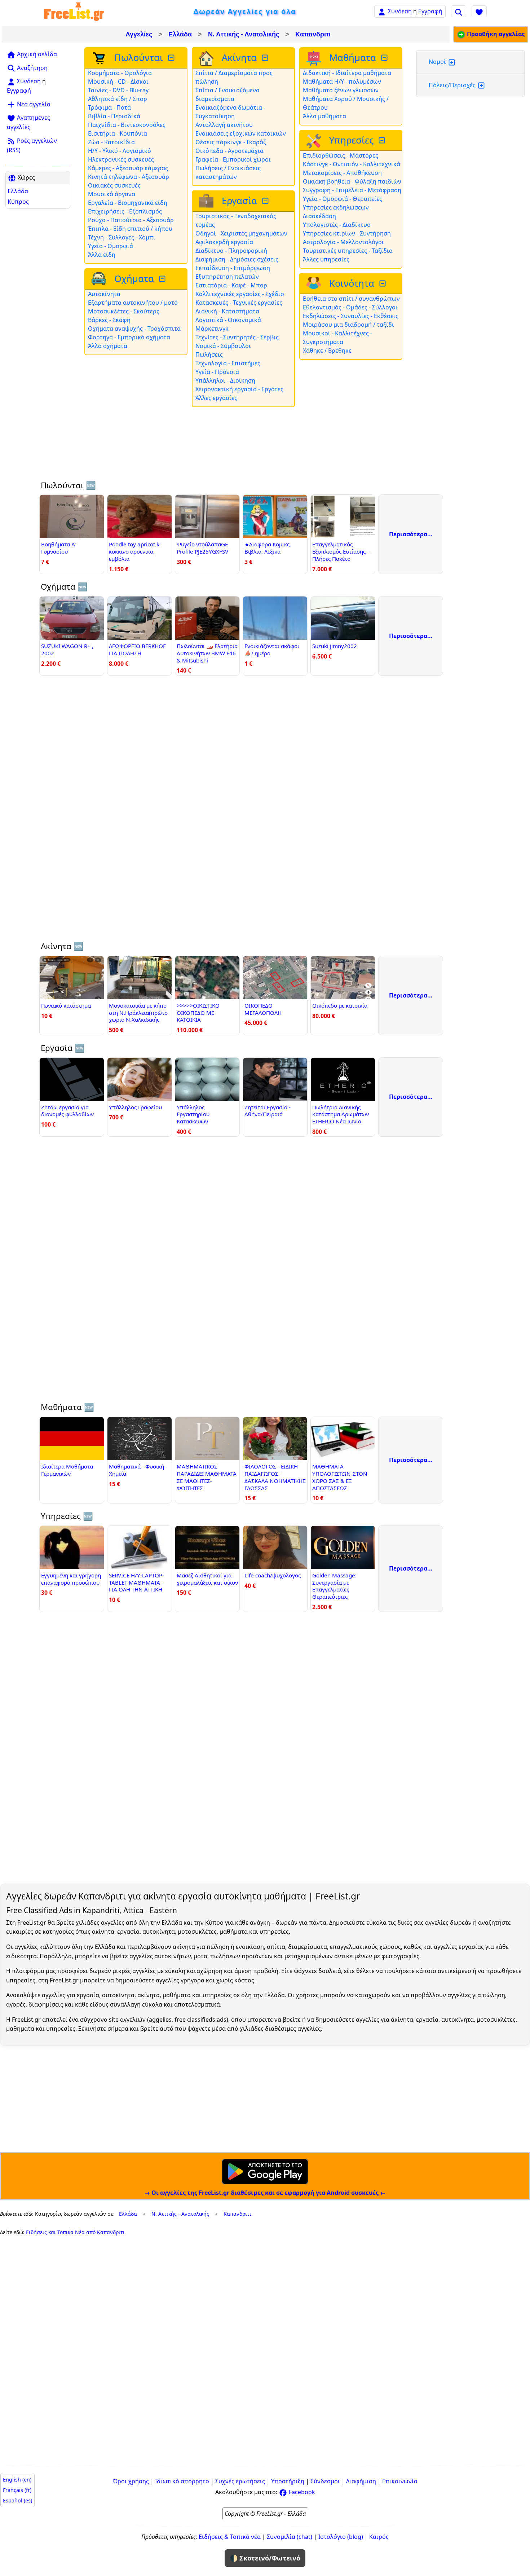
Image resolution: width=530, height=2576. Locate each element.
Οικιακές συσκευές (114, 185)
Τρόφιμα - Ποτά (109, 107)
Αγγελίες (139, 34)
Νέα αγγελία (33, 104)
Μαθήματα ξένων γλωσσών (341, 90)
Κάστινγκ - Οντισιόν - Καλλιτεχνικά (352, 164)
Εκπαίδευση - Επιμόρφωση (233, 268)
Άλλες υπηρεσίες (326, 259)
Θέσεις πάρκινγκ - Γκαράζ (231, 142)
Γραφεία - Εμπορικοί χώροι (233, 159)
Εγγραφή (430, 11)
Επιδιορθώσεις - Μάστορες (341, 155)
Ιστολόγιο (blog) (341, 2537)
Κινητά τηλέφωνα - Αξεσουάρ (129, 177)
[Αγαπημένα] (479, 11)
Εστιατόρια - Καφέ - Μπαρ (231, 285)
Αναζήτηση (32, 68)
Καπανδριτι (313, 34)
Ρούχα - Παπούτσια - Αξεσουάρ (131, 220)
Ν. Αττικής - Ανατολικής (244, 34)
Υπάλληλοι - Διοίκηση (225, 380)
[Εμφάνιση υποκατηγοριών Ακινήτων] (266, 58)
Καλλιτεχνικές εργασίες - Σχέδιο (240, 294)
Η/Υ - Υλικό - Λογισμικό (120, 151)
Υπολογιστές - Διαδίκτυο (337, 225)
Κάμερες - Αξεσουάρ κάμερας (128, 168)
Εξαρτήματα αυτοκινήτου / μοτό (133, 303)
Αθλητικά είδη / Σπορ (118, 99)
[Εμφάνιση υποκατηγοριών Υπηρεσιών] (383, 140)
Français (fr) (17, 2490)
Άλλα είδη (102, 255)
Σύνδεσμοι (325, 2481)
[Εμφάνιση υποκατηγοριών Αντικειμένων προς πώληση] (172, 58)
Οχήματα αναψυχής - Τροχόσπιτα (134, 329)
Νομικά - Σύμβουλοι (223, 346)
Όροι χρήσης (131, 2481)
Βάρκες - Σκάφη (109, 320)
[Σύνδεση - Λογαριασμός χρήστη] (382, 11)
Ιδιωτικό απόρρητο (182, 2481)
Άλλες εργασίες (216, 398)
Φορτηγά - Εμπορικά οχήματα (129, 337)
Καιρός (379, 2537)
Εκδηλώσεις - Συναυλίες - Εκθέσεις (351, 316)
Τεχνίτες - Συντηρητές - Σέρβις (237, 337)
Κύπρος (18, 202)
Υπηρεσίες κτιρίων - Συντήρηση (347, 233)
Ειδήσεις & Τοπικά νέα (230, 2537)
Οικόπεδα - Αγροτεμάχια (229, 151)
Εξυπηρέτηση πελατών (227, 277)
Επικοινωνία (400, 2481)
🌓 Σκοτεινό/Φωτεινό (265, 2558)
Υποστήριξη (288, 2481)
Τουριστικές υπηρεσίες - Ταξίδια (348, 251)
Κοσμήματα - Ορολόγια (120, 73)
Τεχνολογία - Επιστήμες (228, 363)
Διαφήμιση (361, 2481)
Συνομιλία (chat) (290, 2537)
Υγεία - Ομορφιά (111, 246)
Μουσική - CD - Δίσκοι (118, 82)
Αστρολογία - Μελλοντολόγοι (343, 242)
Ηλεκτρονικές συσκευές (121, 159)
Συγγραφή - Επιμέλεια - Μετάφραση (352, 190)
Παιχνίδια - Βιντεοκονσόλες (127, 125)
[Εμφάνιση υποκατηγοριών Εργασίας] (266, 201)
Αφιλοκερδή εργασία (224, 242)
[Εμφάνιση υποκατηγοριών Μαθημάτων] (385, 58)
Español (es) (17, 2500)
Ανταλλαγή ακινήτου (224, 125)
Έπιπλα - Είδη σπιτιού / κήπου (130, 229)
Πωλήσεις (209, 355)
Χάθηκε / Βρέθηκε (327, 351)
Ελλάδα (180, 34)
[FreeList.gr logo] (74, 11)
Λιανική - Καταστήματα (227, 311)
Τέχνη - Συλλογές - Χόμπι (122, 237)
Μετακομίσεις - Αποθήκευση (342, 173)
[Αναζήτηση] (459, 11)
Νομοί (438, 62)
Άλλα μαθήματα (324, 116)
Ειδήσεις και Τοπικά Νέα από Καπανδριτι (75, 2232)
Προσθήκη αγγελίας (495, 34)
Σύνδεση (400, 11)
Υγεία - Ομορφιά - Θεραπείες (343, 199)
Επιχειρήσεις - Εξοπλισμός (125, 211)
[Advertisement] (38, 321)
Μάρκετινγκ (212, 329)
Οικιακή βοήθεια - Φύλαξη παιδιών (352, 181)
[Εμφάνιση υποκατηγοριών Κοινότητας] (383, 284)
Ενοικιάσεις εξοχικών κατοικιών (241, 133)
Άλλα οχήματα (108, 346)
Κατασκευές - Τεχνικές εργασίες (239, 303)
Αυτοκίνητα (104, 294)
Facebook (301, 2492)
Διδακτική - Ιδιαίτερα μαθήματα (347, 73)
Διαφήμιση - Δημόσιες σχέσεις (237, 259)
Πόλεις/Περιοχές (453, 85)
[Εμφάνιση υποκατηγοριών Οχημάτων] (163, 279)
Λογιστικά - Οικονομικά (228, 320)
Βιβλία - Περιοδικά (114, 116)
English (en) (17, 2480)
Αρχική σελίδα (36, 54)
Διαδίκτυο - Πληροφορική (231, 251)
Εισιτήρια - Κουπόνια (118, 133)
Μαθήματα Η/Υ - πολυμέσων (342, 82)
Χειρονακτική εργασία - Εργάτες (239, 389)
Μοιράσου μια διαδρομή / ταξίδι (348, 325)
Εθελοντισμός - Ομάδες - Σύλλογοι (350, 307)
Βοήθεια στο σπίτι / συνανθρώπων (351, 299)
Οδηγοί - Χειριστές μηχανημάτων (241, 233)
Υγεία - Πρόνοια (217, 372)
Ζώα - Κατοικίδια (111, 142)
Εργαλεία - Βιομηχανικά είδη (128, 203)
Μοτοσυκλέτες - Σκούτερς (124, 311)
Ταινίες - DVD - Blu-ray (118, 90)
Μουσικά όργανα (112, 194)
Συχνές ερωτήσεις (240, 2481)
